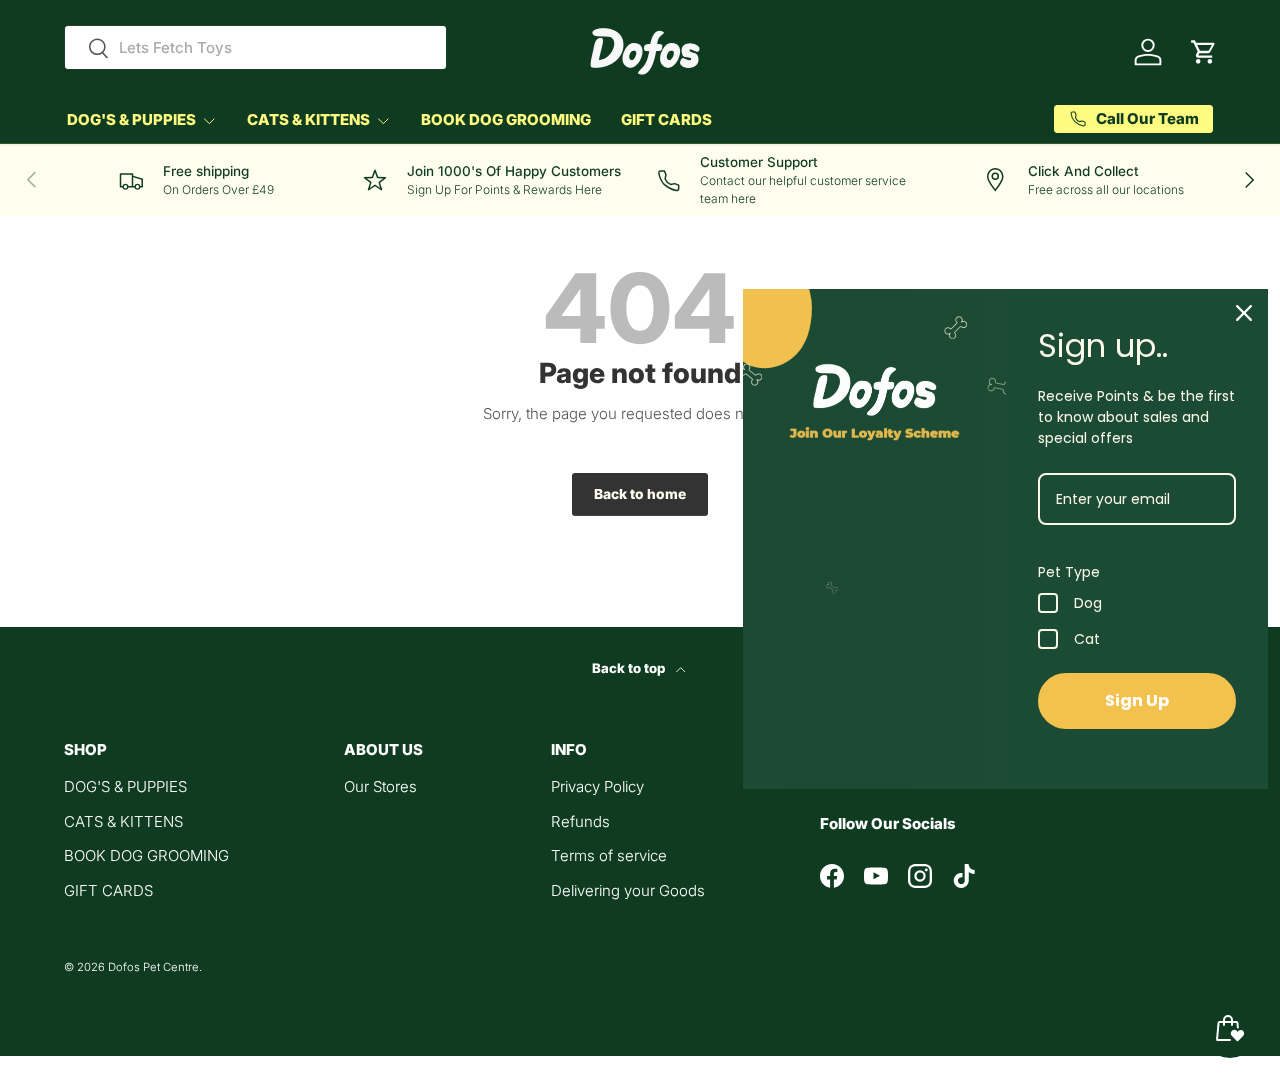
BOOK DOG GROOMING (506, 119)
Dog (1088, 603)
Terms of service (609, 855)
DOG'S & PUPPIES (131, 119)
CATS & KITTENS (308, 119)
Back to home (640, 494)
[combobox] (255, 47)
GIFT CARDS (666, 119)
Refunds (580, 821)
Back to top (630, 668)
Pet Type (1069, 572)
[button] (1204, 52)
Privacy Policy (597, 786)
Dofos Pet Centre (153, 967)
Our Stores (380, 786)
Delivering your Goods (628, 890)
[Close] (1244, 313)
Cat (1087, 639)
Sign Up (1137, 700)
